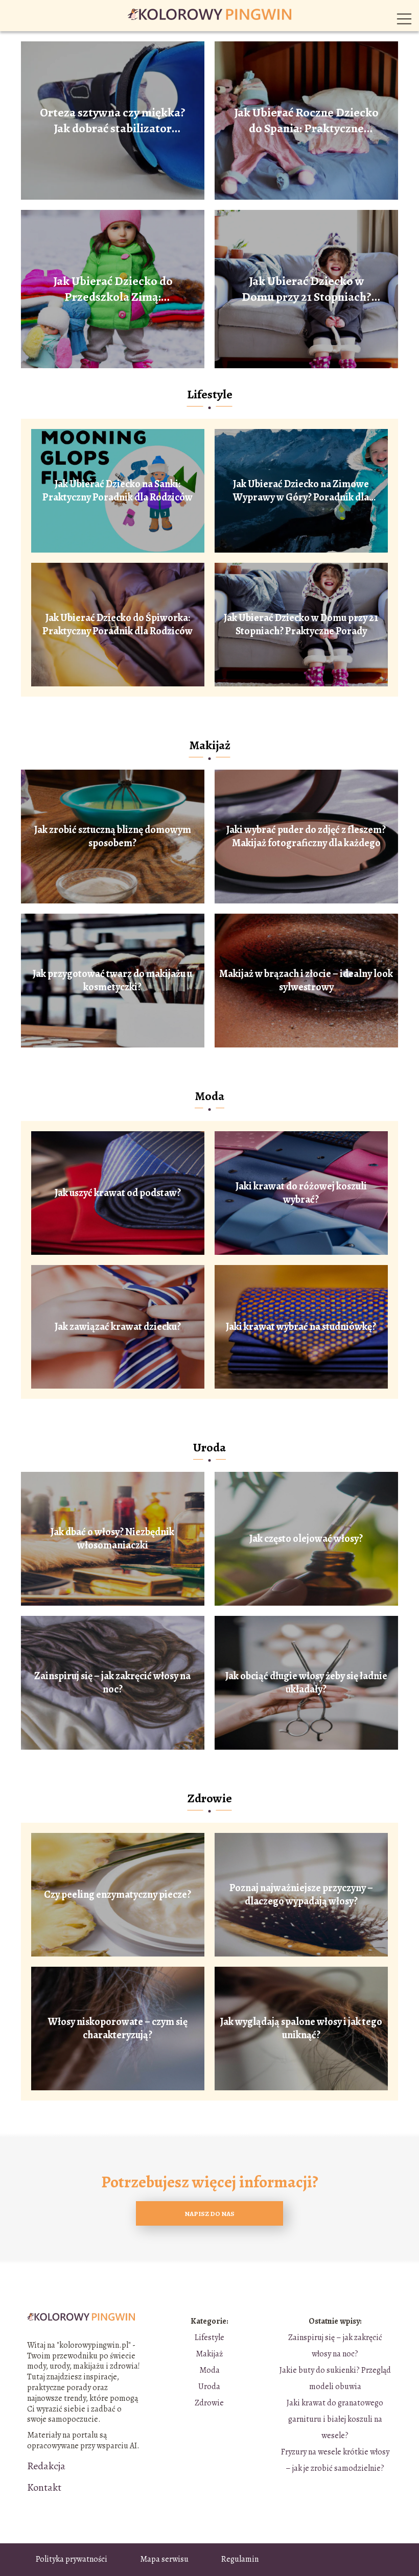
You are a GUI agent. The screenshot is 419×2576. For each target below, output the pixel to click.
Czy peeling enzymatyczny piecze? (118, 1895)
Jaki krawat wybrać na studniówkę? (301, 1327)
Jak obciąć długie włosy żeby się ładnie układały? (306, 1683)
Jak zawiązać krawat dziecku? (118, 1327)
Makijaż (210, 745)
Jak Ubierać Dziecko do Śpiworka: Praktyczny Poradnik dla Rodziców (118, 625)
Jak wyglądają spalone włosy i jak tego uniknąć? (301, 2029)
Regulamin (240, 2559)
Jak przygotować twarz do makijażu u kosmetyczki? (112, 981)
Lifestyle (210, 394)
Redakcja (46, 2466)
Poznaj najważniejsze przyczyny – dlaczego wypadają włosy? (301, 1895)
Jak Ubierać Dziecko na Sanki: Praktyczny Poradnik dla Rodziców (118, 491)
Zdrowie (210, 1798)
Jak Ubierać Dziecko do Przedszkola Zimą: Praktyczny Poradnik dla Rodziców (113, 289)
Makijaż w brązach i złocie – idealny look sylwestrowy (306, 981)
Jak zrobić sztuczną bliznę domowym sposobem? (113, 837)
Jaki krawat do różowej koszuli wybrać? (301, 1193)
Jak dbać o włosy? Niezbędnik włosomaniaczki (112, 1539)
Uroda (209, 1447)
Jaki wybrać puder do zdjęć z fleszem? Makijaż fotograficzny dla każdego (306, 837)
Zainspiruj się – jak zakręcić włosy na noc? (112, 1683)
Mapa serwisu (164, 2559)
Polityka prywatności (72, 2559)
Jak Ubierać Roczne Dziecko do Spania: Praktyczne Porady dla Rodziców (306, 121)
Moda (209, 1096)
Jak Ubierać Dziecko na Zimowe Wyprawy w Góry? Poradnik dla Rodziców (301, 491)
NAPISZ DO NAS (209, 2214)
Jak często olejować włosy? (306, 1539)
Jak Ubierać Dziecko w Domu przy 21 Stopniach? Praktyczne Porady (307, 289)
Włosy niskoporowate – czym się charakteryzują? (118, 2029)
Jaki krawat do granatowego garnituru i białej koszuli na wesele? (335, 2419)
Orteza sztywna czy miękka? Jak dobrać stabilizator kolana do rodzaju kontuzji (113, 121)
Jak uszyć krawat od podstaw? (118, 1193)
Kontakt (44, 2488)
